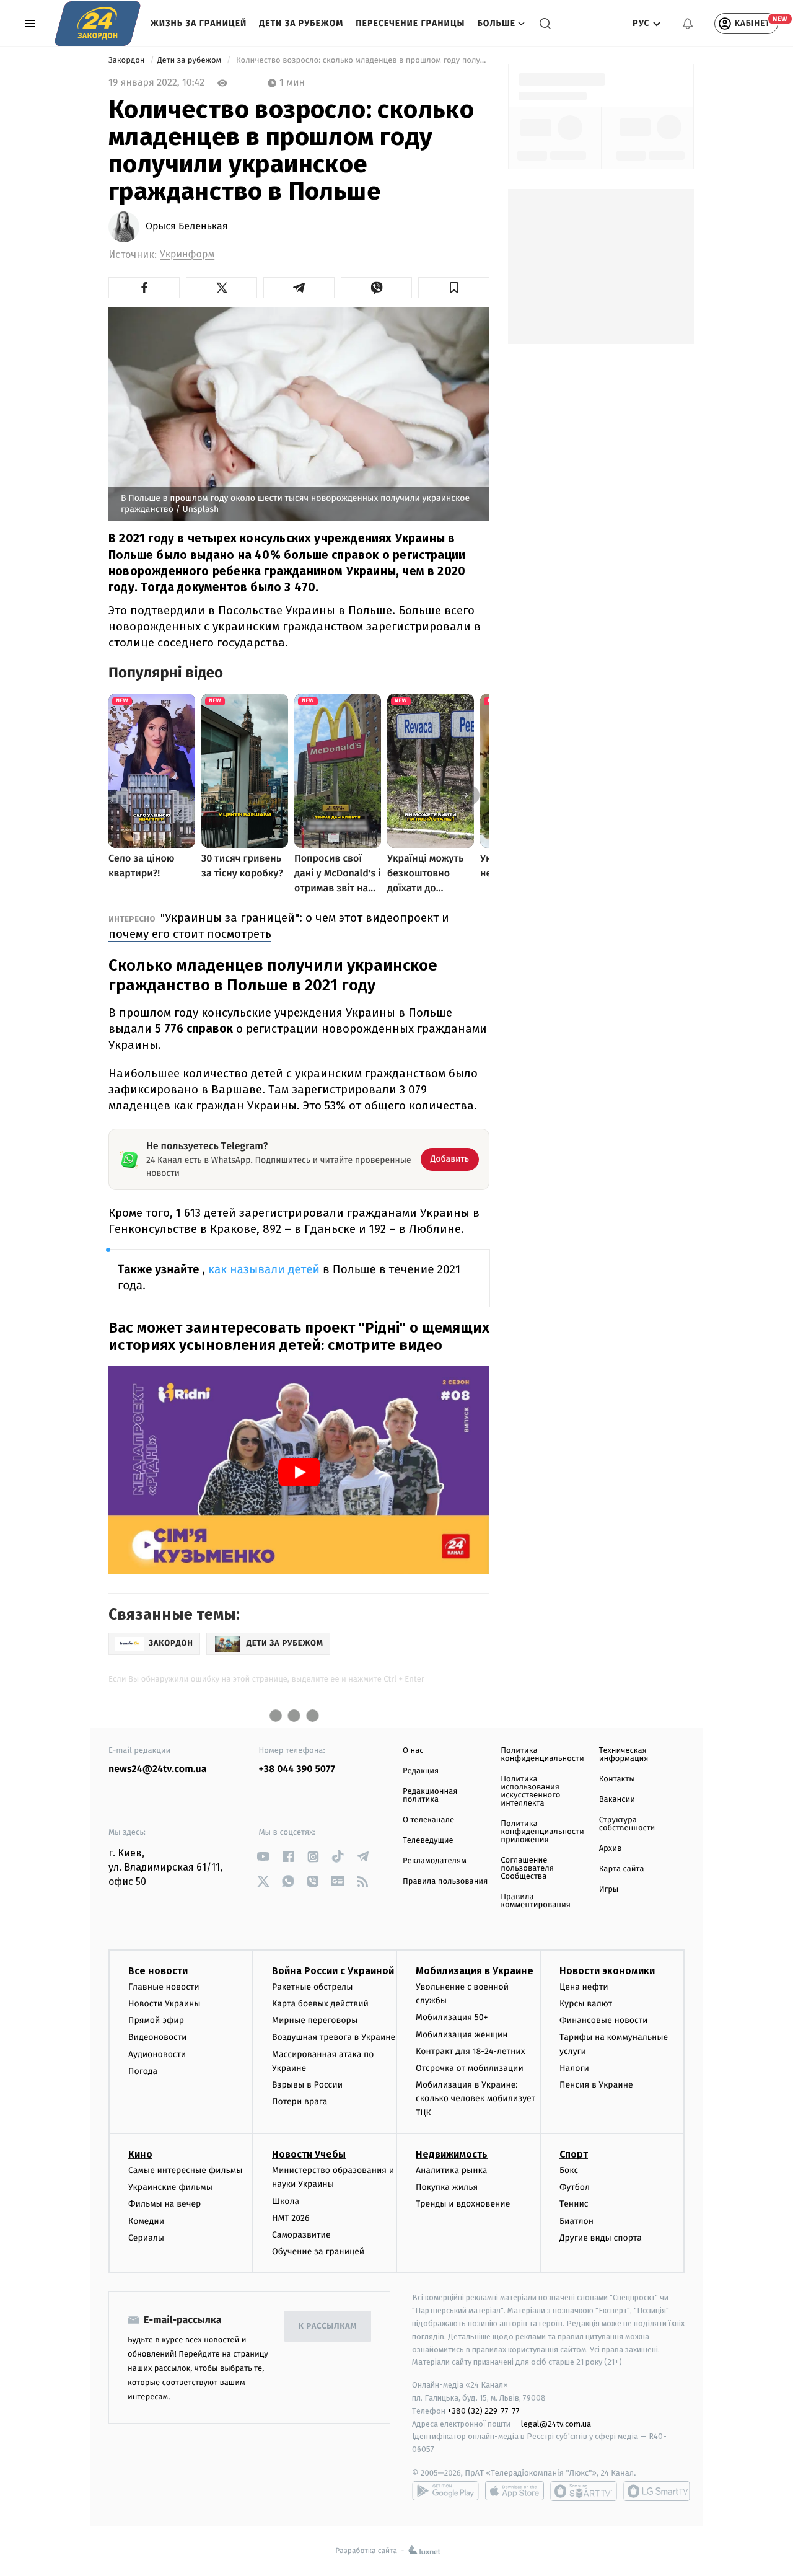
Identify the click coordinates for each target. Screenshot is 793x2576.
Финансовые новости (603, 2020)
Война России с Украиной (333, 1971)
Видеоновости (158, 2037)
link (264, 1857)
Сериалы (146, 2238)
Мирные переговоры (315, 2020)
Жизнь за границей (199, 23)
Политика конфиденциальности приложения (542, 1832)
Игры (609, 1890)
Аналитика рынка (452, 2170)
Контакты (617, 1779)
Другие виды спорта (601, 2238)
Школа (286, 2201)
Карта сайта (622, 1869)
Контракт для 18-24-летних (471, 2051)
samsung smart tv (657, 2491)
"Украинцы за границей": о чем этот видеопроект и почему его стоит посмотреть (279, 926)
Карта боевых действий (320, 2004)
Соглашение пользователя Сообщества (527, 1868)
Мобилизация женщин (462, 2035)
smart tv (584, 2491)
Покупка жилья (447, 2187)
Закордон (128, 60)
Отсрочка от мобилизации (470, 2068)
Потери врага (300, 2102)
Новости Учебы (309, 2154)
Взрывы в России (307, 2085)
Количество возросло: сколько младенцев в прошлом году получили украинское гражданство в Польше (361, 60)
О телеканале (428, 1820)
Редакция (421, 1771)
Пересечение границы (410, 23)
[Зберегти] (454, 288)
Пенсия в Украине (596, 2085)
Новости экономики (607, 1971)
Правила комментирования (536, 1901)
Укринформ (187, 254)
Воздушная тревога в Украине (334, 2037)
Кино (140, 2154)
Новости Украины (164, 2004)
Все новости (158, 1971)
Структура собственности (627, 1824)
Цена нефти (584, 1987)
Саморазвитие (301, 2235)
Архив (611, 1849)
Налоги (574, 2068)
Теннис (574, 2204)
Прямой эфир (156, 2020)
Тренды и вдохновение (463, 2204)
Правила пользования (445, 1881)
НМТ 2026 (291, 2218)
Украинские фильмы (170, 2187)
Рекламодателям (435, 1861)
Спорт (574, 2154)
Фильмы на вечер (164, 2204)
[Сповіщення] (688, 24)
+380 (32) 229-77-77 (484, 2411)
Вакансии (617, 1800)
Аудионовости (157, 2054)
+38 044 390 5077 (297, 1769)
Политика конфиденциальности (542, 1755)
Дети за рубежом (301, 23)
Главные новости (164, 1987)
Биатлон (576, 2221)
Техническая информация (624, 1755)
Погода (143, 2071)
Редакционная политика (430, 1796)
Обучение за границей (318, 2252)
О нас (413, 1751)
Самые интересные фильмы (185, 2170)
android (445, 2491)
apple (515, 2491)
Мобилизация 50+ (452, 2017)
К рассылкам (328, 2327)
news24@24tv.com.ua (158, 1769)
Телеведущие (428, 1841)
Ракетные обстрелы (312, 1987)
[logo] (98, 24)
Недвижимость (452, 2154)
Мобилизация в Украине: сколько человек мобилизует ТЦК (475, 2099)
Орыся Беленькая (187, 227)
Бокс (569, 2170)
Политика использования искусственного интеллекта (530, 1791)
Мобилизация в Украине (475, 1971)
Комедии (146, 2221)
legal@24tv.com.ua (556, 2424)
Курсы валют (586, 2004)
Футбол (575, 2187)
